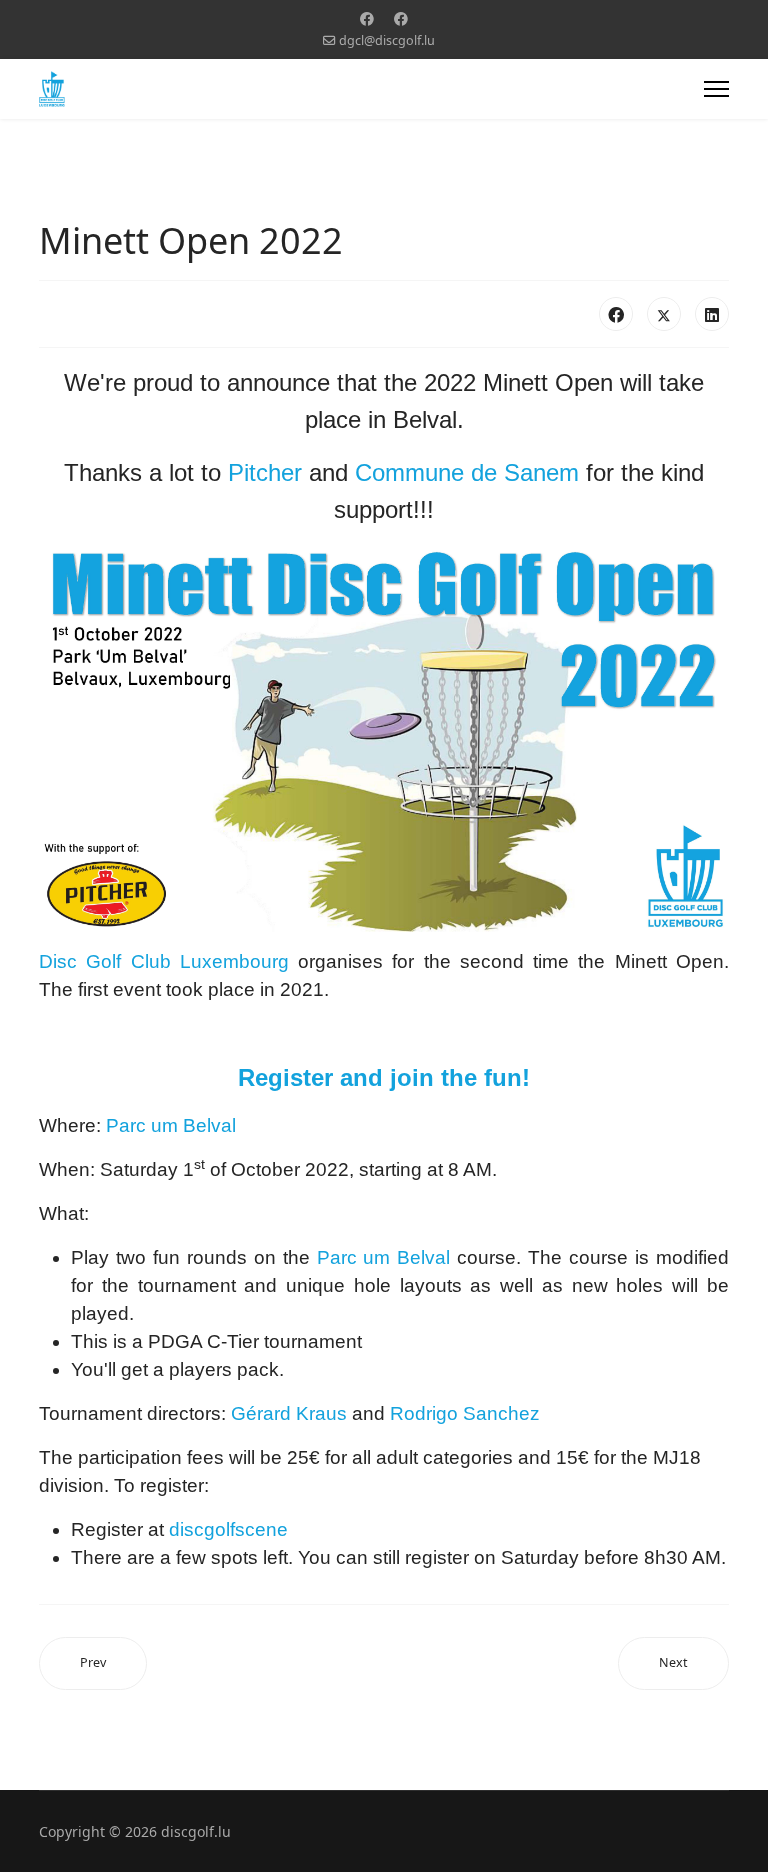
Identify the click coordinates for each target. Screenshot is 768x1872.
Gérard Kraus (289, 1413)
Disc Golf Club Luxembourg (164, 961)
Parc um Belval (171, 1125)
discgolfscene (228, 1529)
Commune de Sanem (467, 472)
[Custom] (401, 18)
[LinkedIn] (712, 314)
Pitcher (265, 472)
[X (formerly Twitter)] (664, 314)
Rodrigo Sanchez (465, 1413)
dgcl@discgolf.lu (387, 40)
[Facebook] (367, 18)
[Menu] (716, 89)
